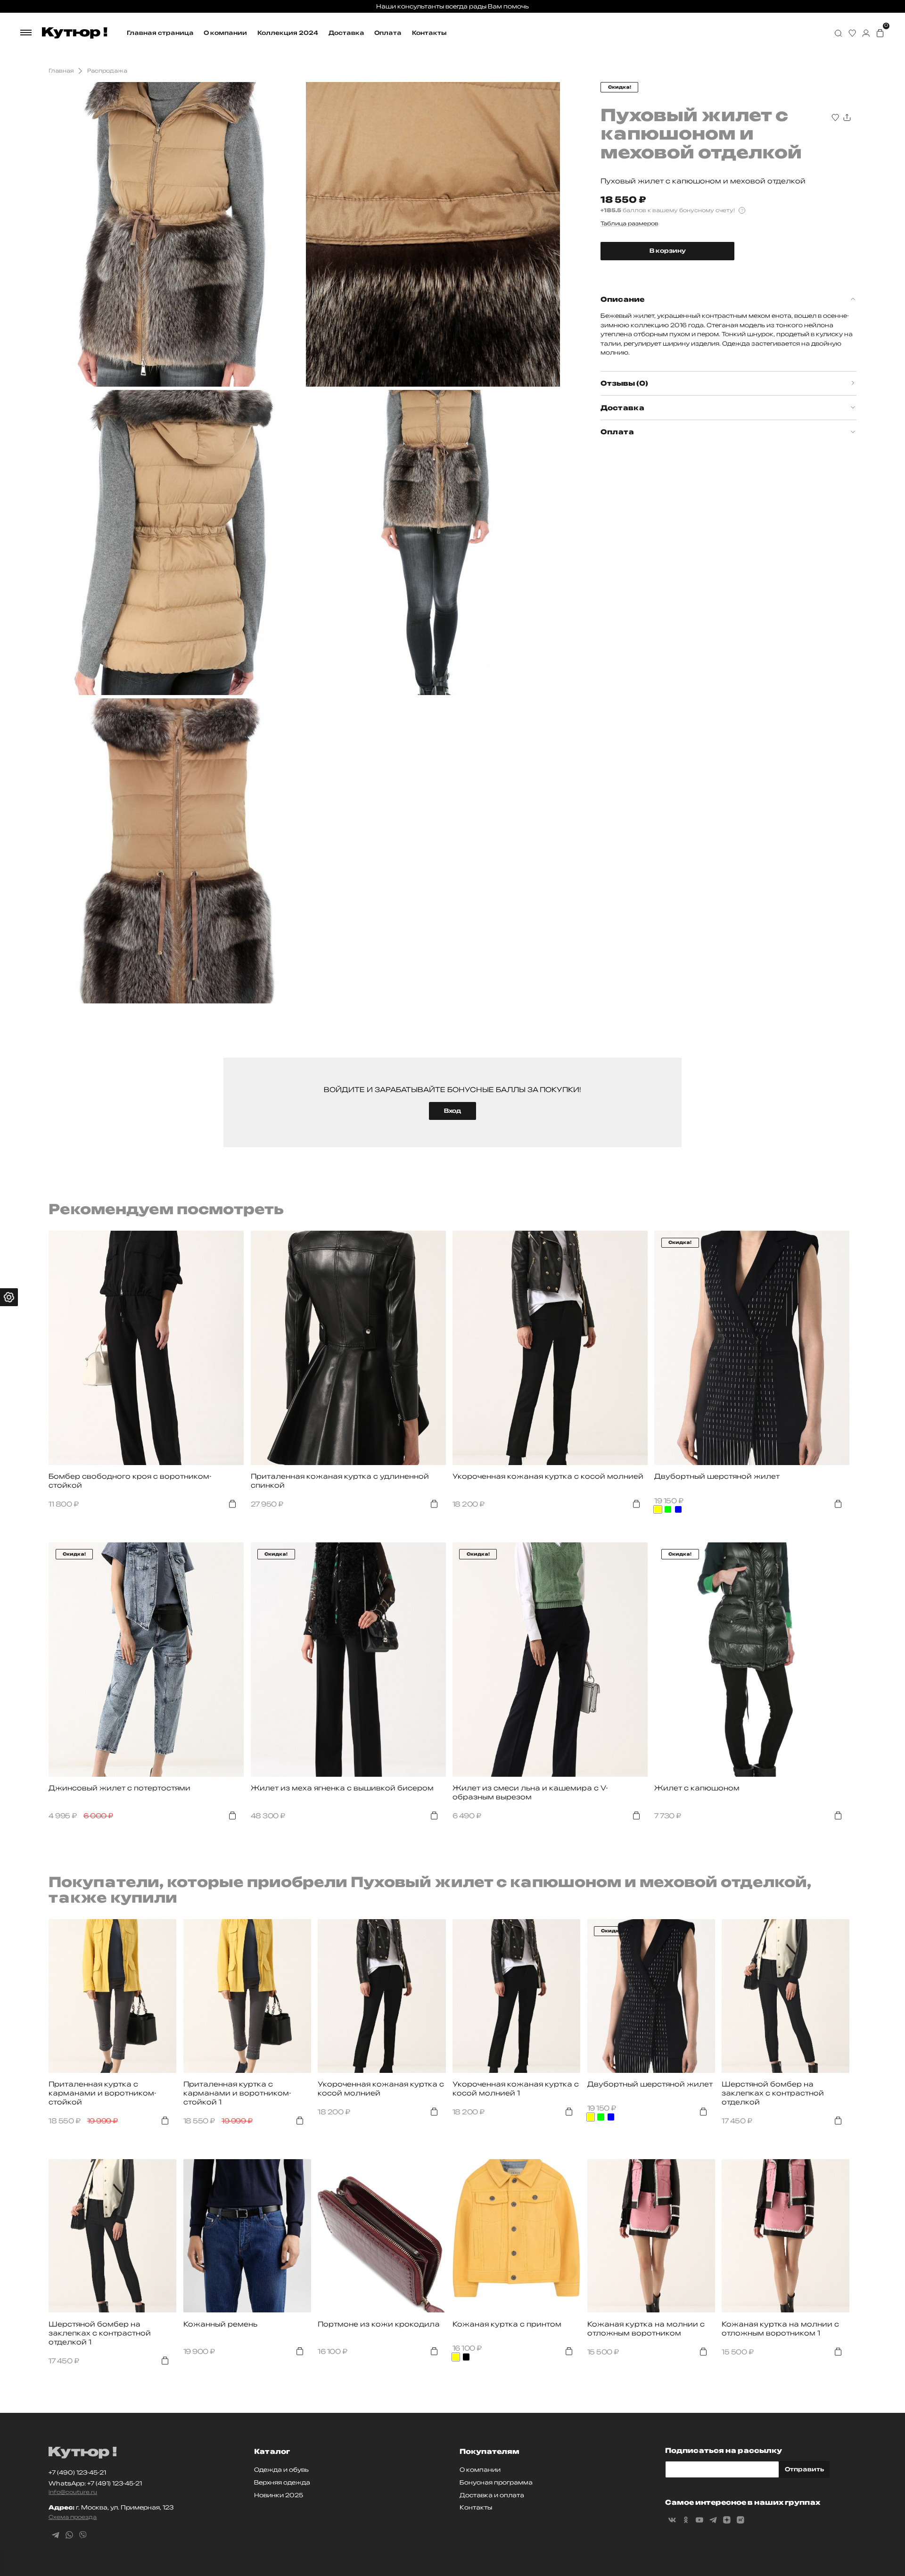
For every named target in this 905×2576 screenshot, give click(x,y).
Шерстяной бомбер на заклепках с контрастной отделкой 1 (100, 2333)
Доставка (346, 33)
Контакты (429, 33)
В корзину (668, 251)
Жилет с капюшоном (697, 1788)
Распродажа (107, 71)
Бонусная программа (496, 2482)
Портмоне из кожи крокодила (379, 2324)
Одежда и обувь (281, 2470)
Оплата (388, 33)
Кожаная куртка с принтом (507, 2324)
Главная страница (160, 33)
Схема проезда (73, 2517)
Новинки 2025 (279, 2495)
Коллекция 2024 (288, 33)
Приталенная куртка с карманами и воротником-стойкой (103, 2093)
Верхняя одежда (282, 2482)
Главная (61, 71)
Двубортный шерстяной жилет (717, 1476)
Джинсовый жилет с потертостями (119, 1788)
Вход (452, 1111)
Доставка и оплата (492, 2495)
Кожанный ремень (220, 2324)
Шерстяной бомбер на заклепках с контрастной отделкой (773, 2093)
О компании (225, 33)
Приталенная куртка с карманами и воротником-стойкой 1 (237, 2093)
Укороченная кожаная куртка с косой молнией (548, 1476)
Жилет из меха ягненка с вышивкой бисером (342, 1788)
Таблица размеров (629, 224)
